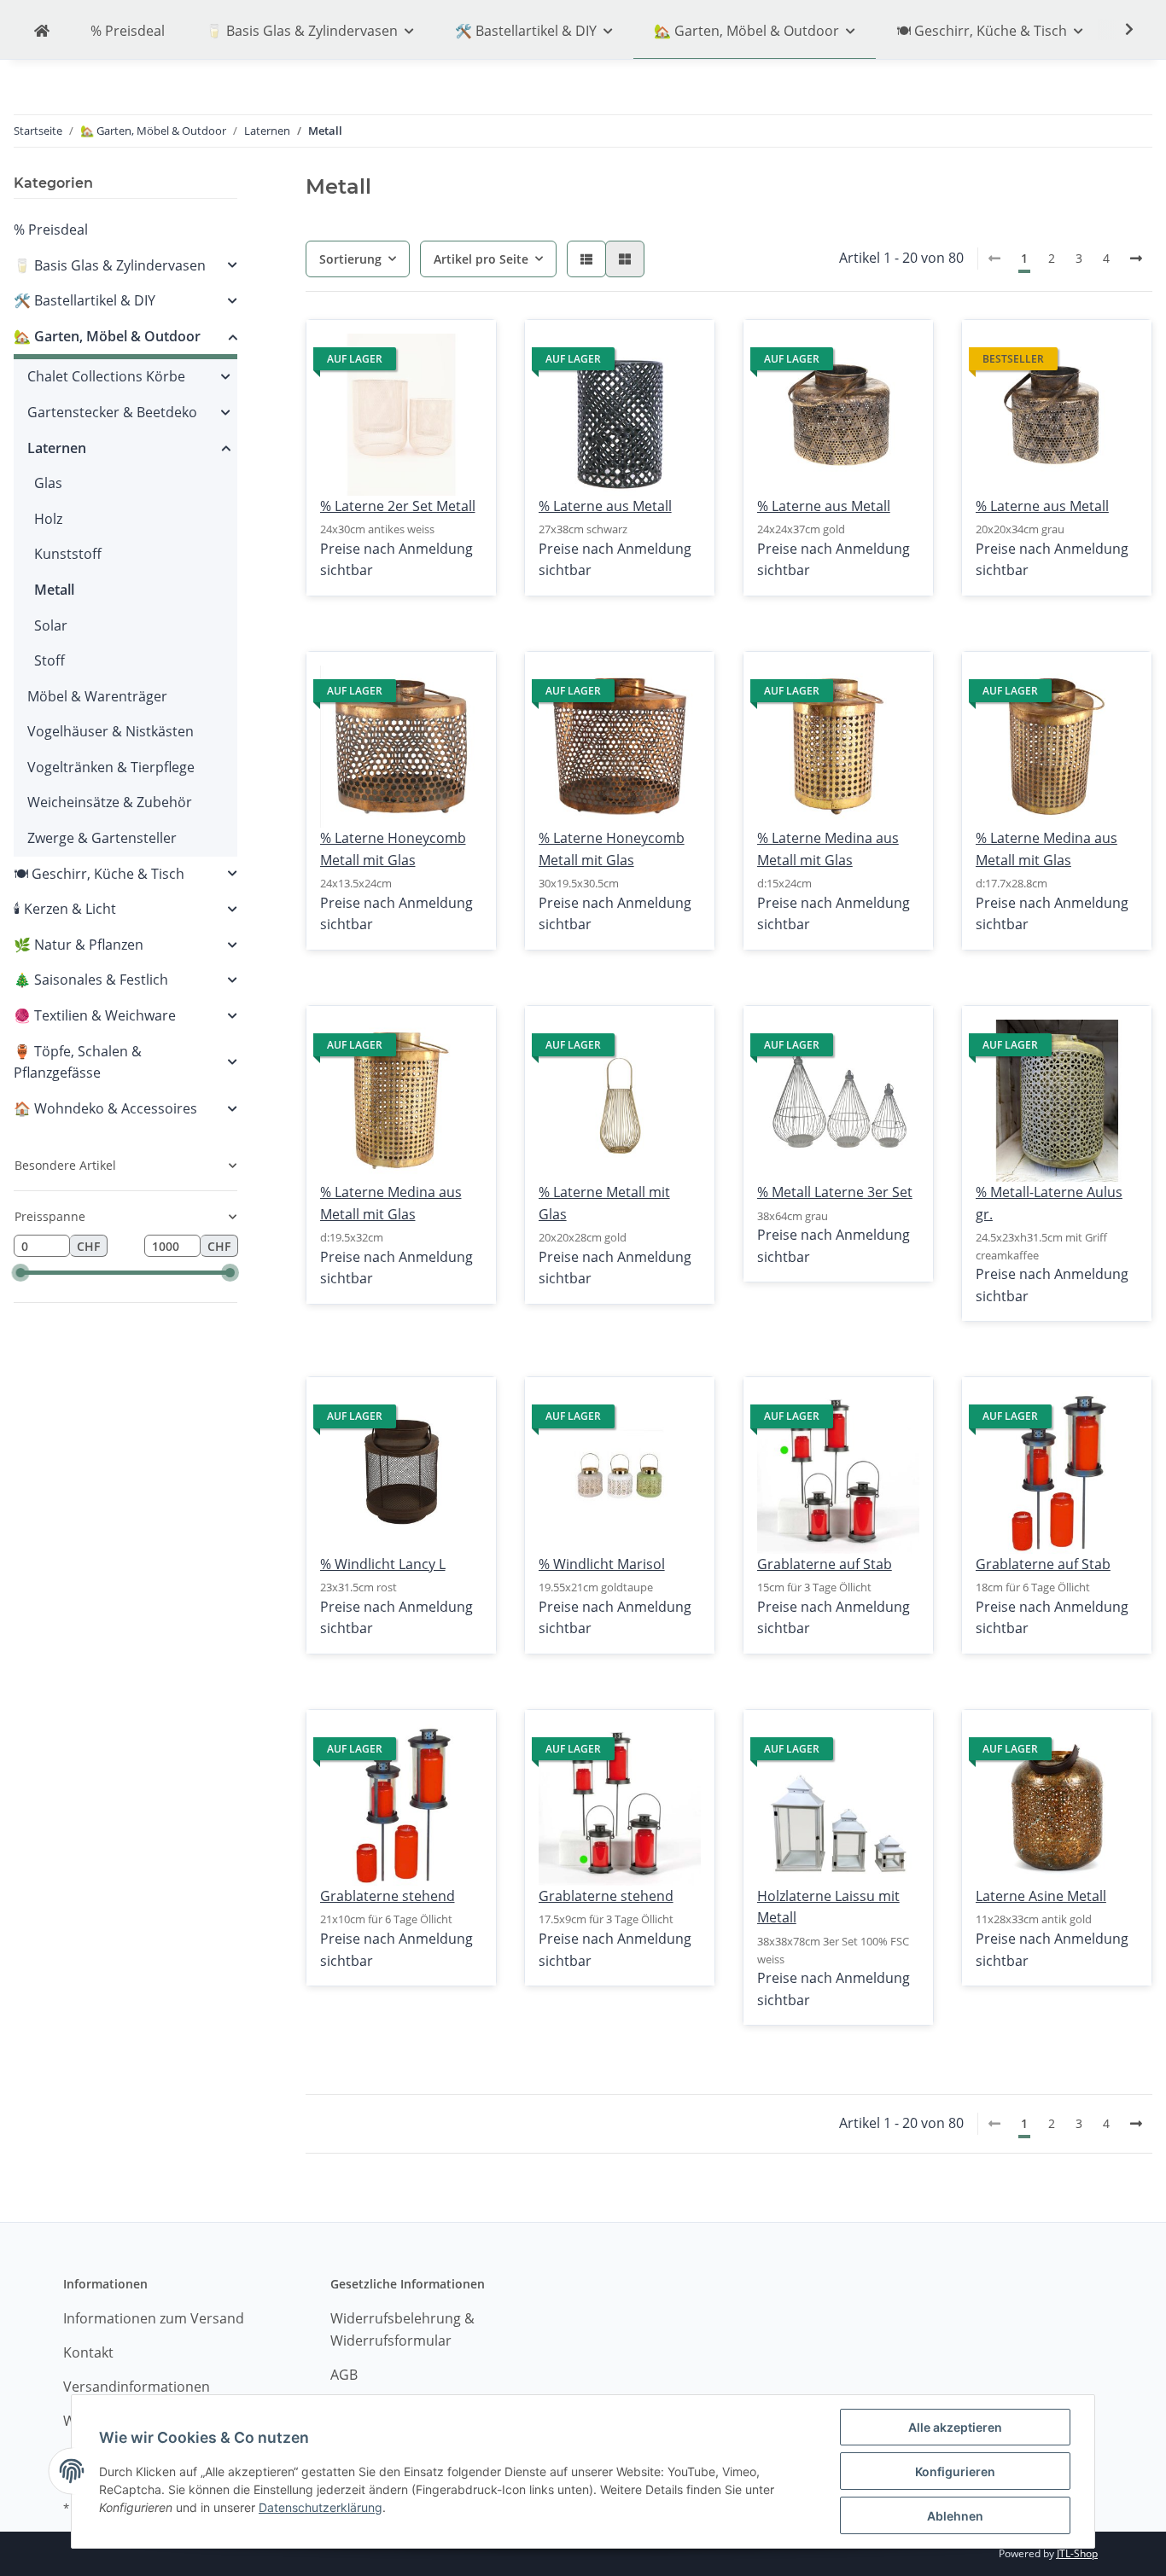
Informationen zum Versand (154, 2318)
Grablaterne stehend (388, 1896)
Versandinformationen (137, 2387)
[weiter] (1136, 259)
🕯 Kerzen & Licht (65, 909)
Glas (48, 483)
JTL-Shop (1077, 2553)
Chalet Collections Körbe (106, 376)
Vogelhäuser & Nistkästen (111, 731)
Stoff (50, 660)
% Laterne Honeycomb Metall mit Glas (393, 849)
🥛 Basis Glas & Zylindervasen (110, 265)
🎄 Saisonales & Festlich (91, 980)
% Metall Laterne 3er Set (835, 1192)
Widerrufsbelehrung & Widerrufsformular (402, 2329)
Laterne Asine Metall (1041, 1896)
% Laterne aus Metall (605, 506)
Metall (54, 590)
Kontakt (88, 2352)
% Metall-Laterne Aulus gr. (1049, 1203)
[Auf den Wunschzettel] (468, 348)
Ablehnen (955, 2516)
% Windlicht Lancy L (383, 1564)
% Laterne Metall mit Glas (604, 1203)
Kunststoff (68, 554)
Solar (51, 625)
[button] (586, 259)
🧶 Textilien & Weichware (95, 1015)
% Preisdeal (51, 230)
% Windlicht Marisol (602, 1564)
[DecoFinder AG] (42, 32)
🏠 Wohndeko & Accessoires (105, 1108)
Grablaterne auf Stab (825, 1564)
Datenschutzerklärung (321, 2507)
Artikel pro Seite (481, 259)
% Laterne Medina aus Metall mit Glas (828, 849)
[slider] (20, 1273)
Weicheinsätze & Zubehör (110, 802)
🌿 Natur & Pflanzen (79, 945)
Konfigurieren (955, 2471)
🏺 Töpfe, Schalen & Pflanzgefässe (78, 1062)
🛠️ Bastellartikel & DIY (85, 300)
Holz (48, 519)
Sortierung (350, 259)
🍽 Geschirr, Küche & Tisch (99, 874)
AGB (344, 2375)
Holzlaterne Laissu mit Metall (828, 1907)
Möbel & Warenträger (97, 696)
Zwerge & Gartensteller (102, 838)
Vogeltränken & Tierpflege (111, 767)
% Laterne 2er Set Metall (398, 506)
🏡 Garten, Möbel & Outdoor (107, 336)
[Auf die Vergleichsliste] (423, 348)
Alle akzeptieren (955, 2427)
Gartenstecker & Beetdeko (112, 412)
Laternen (57, 448)
